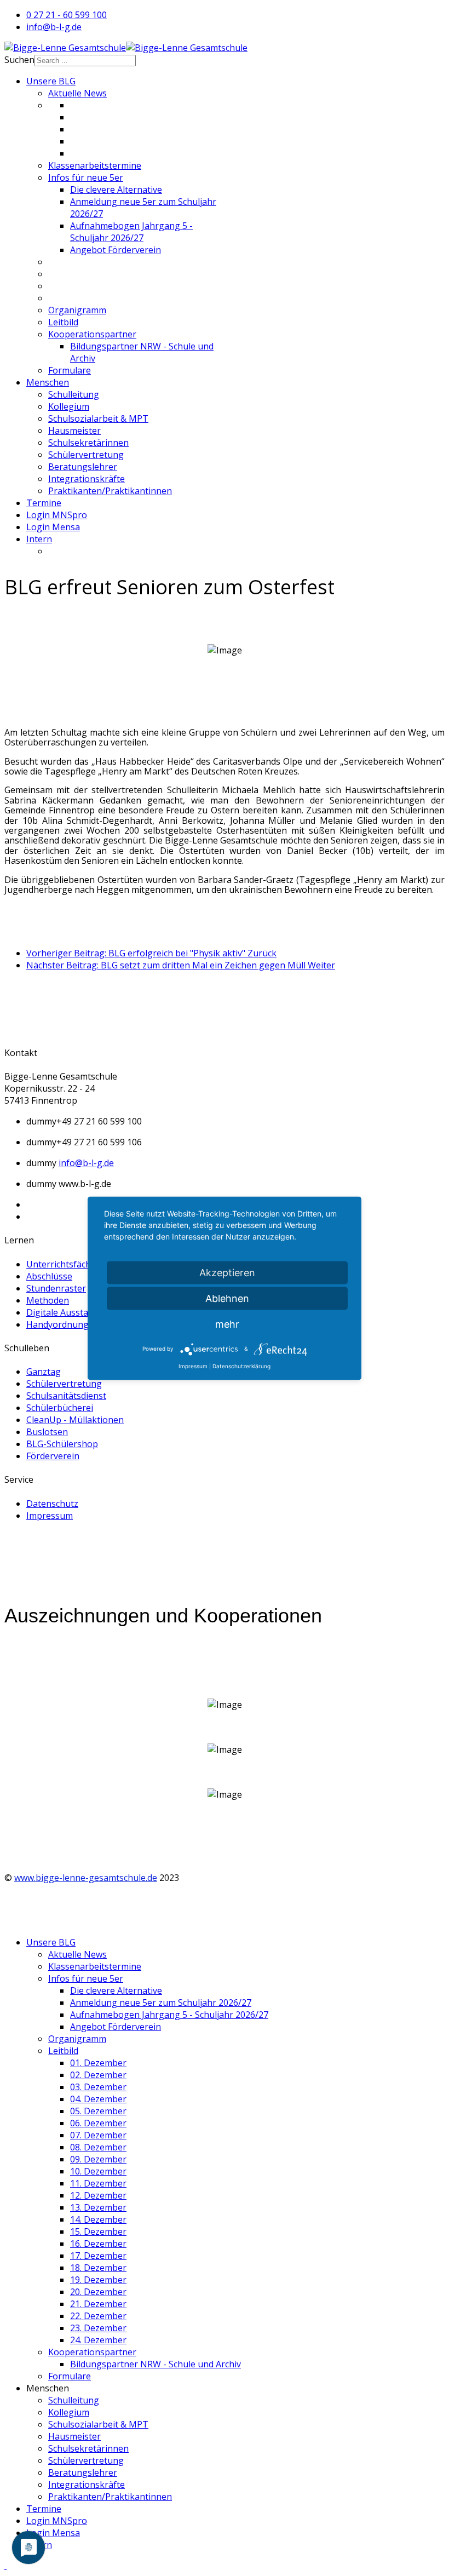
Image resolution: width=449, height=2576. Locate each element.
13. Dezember (98, 2207)
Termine (44, 503)
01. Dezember (98, 2063)
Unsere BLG (51, 81)
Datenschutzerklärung (241, 1366)
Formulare (70, 370)
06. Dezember (98, 2123)
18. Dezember (98, 2268)
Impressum (50, 1516)
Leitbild (63, 322)
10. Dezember (98, 2171)
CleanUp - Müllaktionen (75, 1420)
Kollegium (69, 406)
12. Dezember (98, 2195)
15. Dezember (98, 2231)
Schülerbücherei (60, 1408)
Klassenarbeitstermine (95, 165)
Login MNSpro (57, 515)
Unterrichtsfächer (63, 1264)
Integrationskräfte (87, 479)
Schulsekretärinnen (88, 443)
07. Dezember (98, 2135)
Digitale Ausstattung (69, 1312)
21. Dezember (98, 2304)
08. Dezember (98, 2147)
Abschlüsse (49, 1276)
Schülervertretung (86, 455)
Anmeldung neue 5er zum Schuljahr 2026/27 (161, 2003)
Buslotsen (47, 1432)
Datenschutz (52, 1504)
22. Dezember (98, 2316)
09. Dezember (98, 2159)
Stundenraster (56, 1288)
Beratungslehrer (83, 467)
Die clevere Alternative (116, 190)
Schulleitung (74, 394)
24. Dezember (98, 2340)
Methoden (48, 1300)
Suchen (19, 60)
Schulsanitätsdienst (66, 1396)
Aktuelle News (77, 93)
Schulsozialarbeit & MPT (98, 418)
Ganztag (44, 1372)
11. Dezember (98, 2183)
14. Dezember (98, 2219)
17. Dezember (98, 2256)
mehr (227, 1324)
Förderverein (53, 1456)
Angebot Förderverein (116, 250)
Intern (39, 539)
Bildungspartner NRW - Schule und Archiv (156, 2364)
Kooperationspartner (92, 334)
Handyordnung (57, 1324)
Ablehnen (227, 1298)
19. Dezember (98, 2280)
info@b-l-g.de (54, 27)
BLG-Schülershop (62, 1444)
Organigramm (77, 310)
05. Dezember (98, 2111)
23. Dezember (98, 2328)
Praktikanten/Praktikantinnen (110, 491)
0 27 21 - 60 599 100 (67, 15)
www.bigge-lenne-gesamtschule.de (86, 1878)
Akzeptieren (227, 1272)
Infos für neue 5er (86, 177)
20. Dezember (98, 2292)
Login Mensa (53, 527)
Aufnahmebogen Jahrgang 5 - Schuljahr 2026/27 (131, 232)
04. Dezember (98, 2099)
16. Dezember (98, 2244)
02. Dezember (98, 2075)
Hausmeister (74, 431)
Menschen (48, 382)
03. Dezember (98, 2087)
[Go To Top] (5, 2566)
